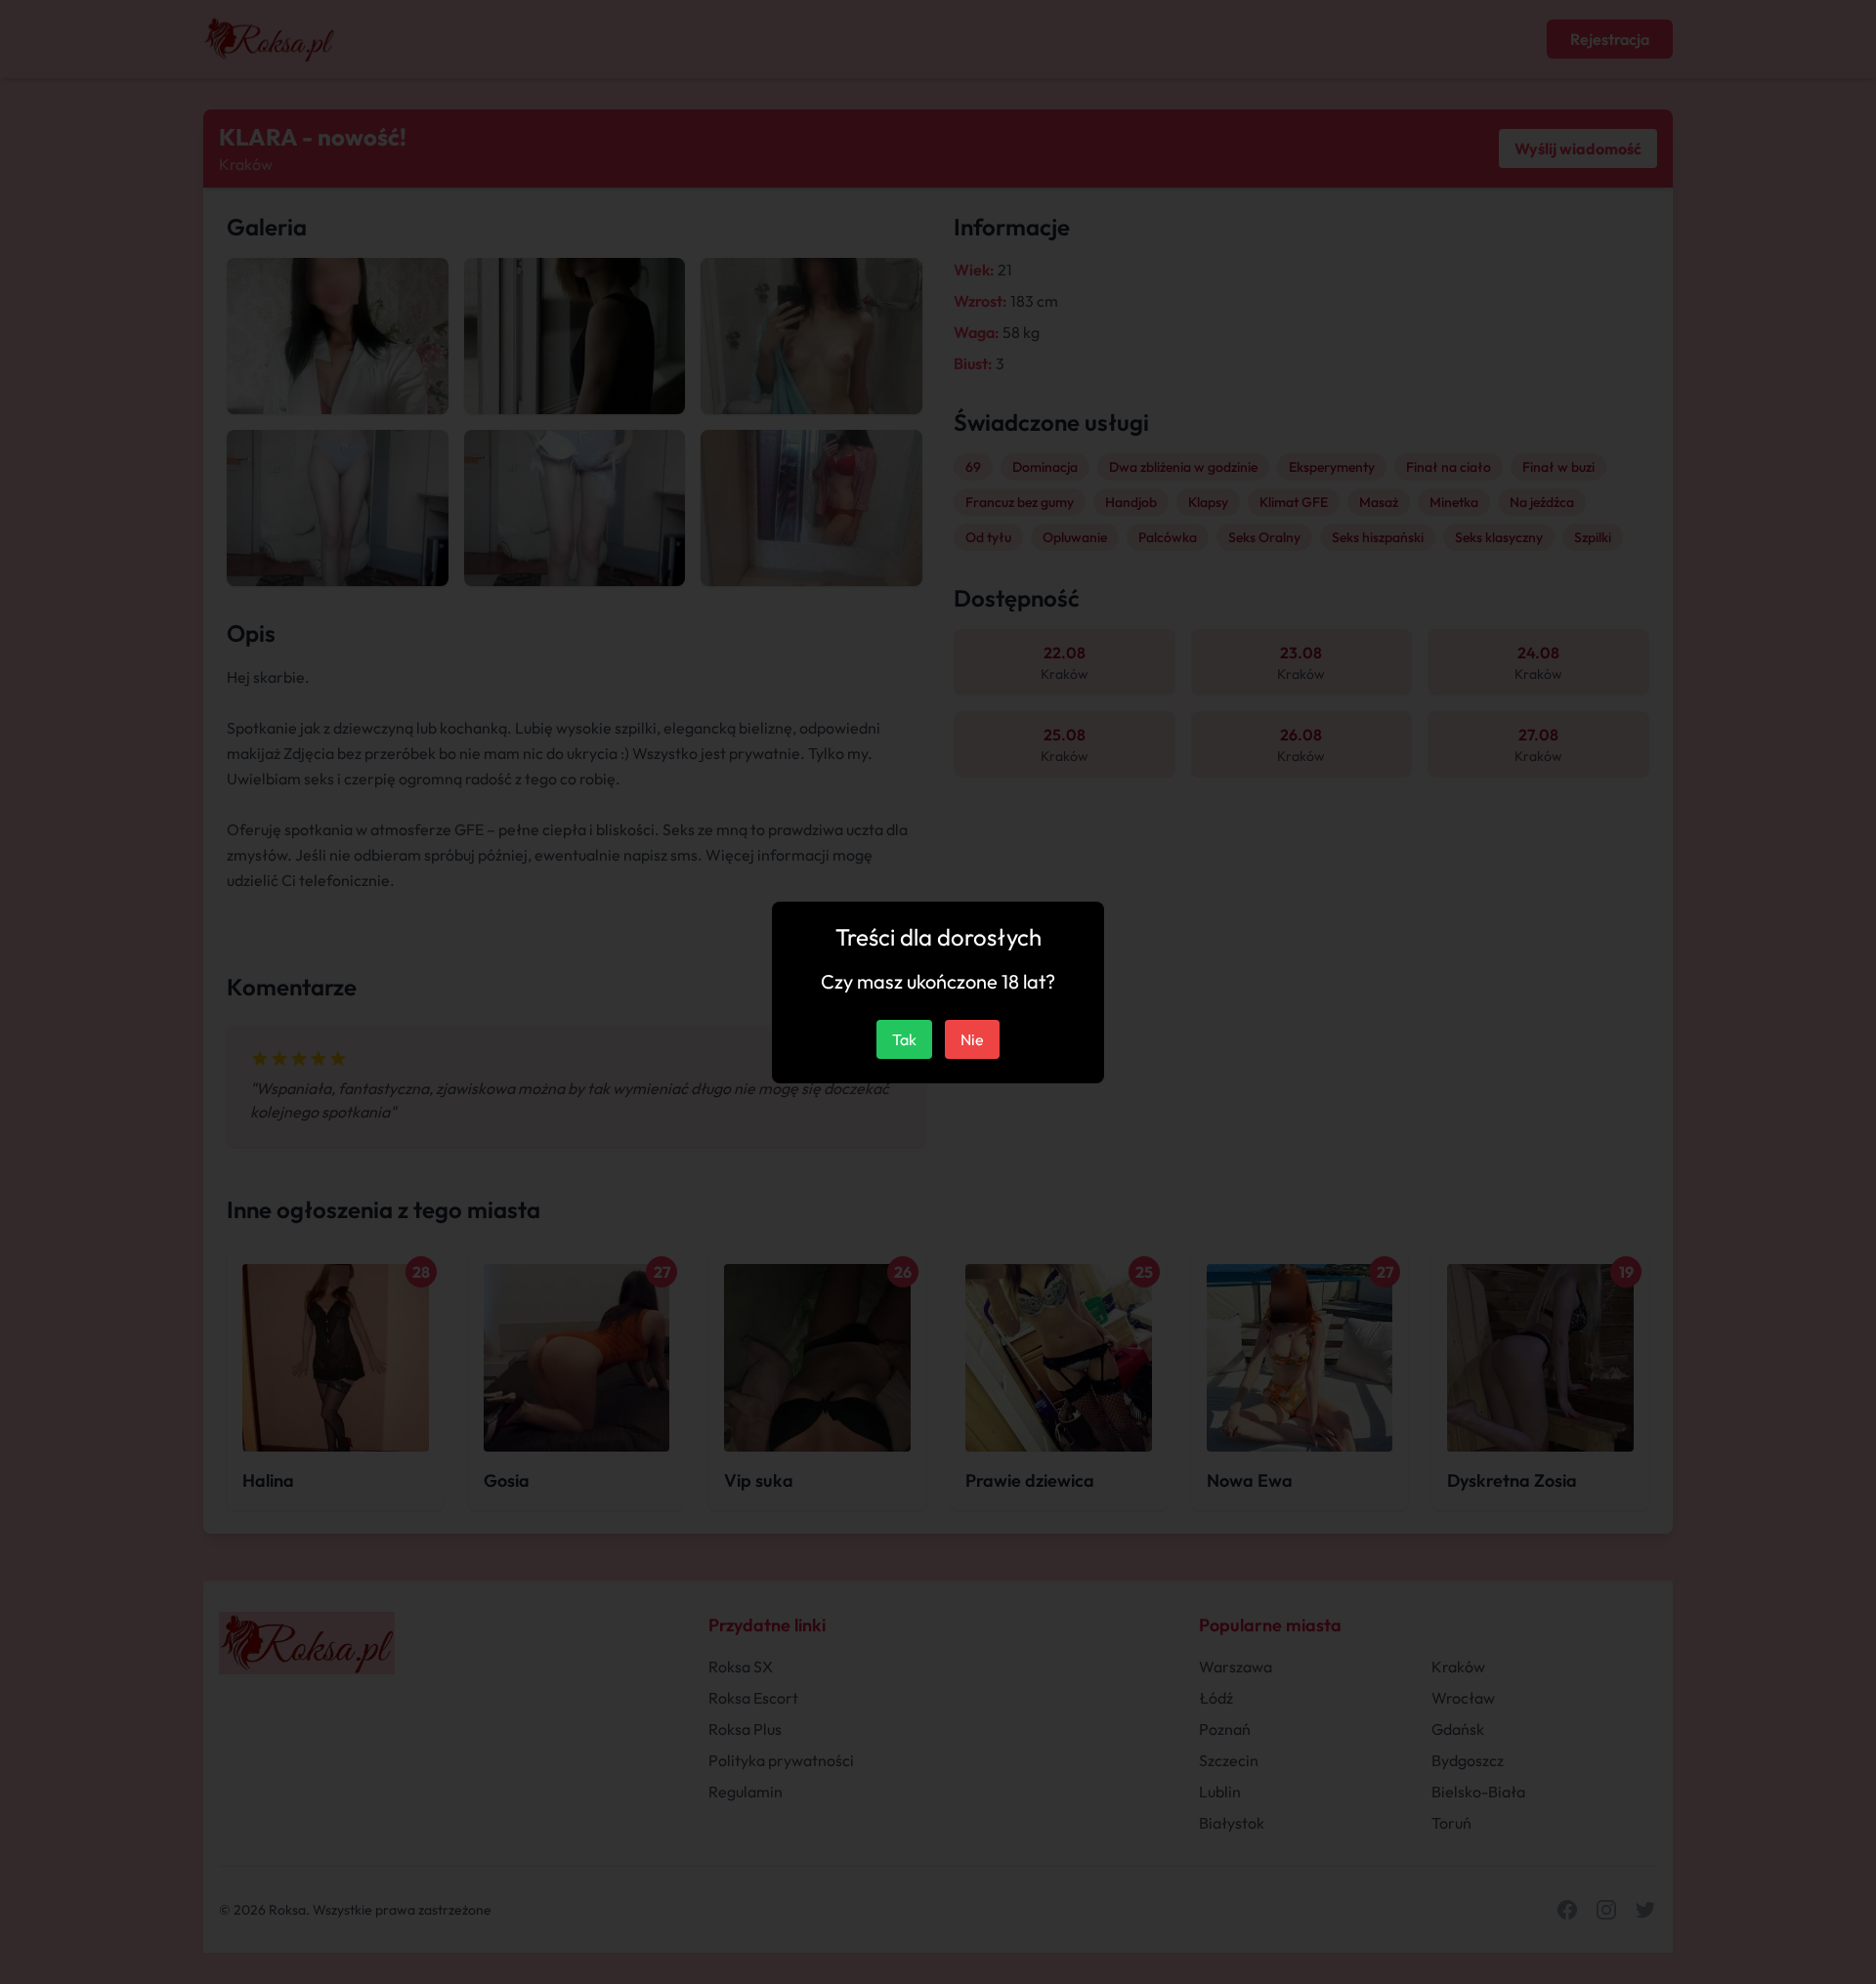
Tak (904, 1039)
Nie (972, 1039)
